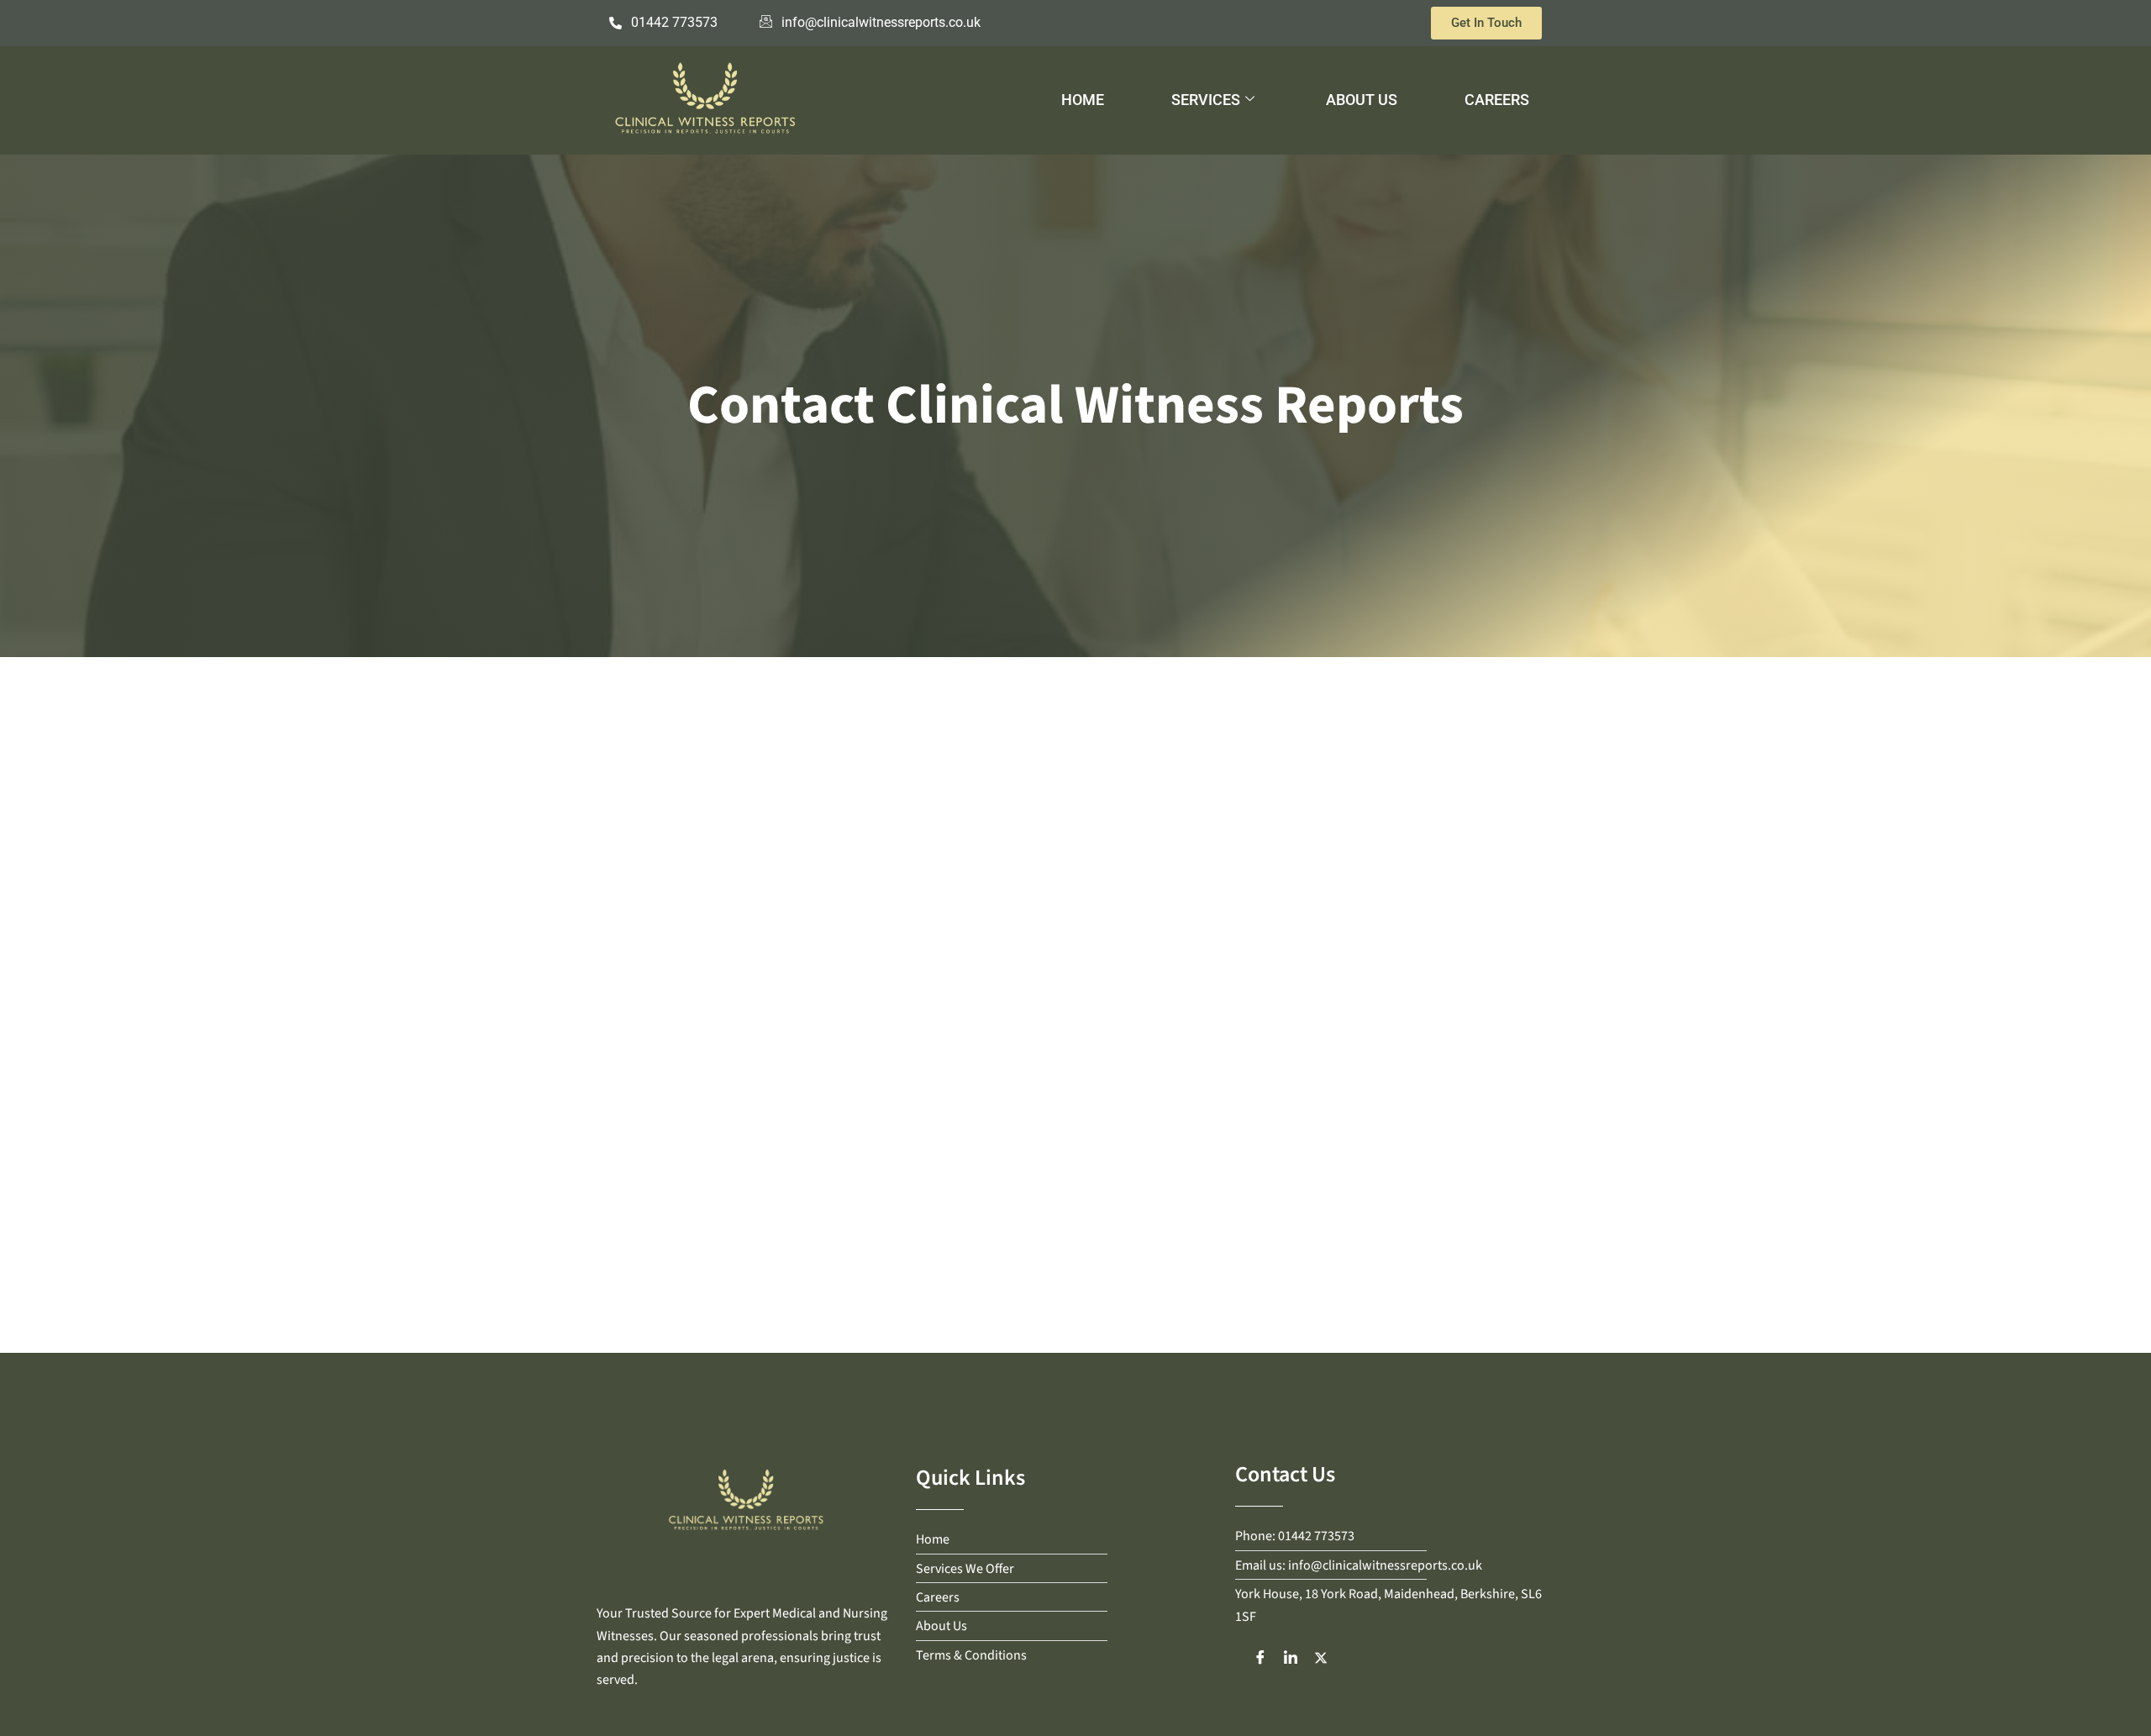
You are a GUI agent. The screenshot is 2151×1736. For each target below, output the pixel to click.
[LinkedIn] (1291, 1657)
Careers (1497, 100)
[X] (1321, 1657)
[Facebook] (1260, 1657)
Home (1083, 100)
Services (1206, 100)
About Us (1362, 100)
